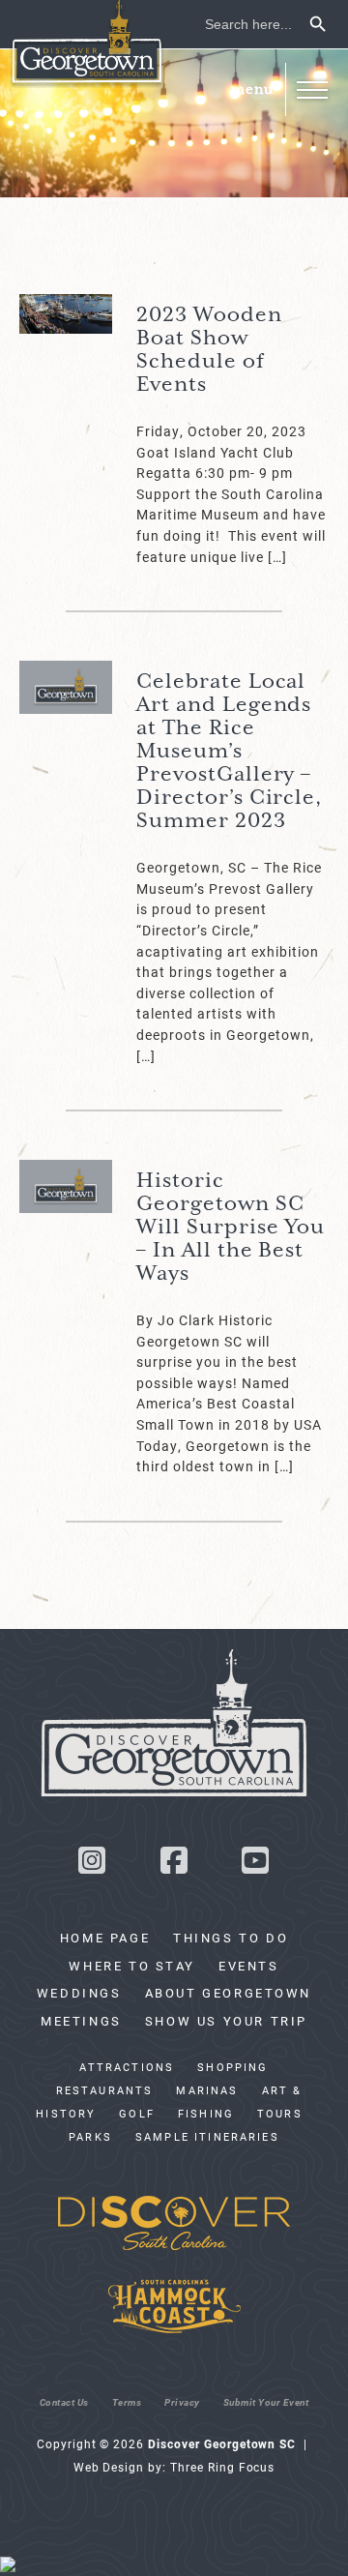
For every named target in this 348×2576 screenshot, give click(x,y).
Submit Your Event (266, 2402)
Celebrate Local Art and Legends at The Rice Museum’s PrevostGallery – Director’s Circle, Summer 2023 (229, 752)
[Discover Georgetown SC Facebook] (174, 1865)
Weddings (79, 1993)
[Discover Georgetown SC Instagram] (92, 1865)
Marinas (207, 2090)
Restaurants (105, 2090)
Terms (127, 2402)
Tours (280, 2114)
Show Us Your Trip (226, 2021)
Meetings (81, 2021)
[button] (312, 89)
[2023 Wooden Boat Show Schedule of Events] (66, 314)
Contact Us (64, 2402)
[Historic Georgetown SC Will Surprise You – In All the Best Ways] (66, 1186)
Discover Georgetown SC (87, 44)
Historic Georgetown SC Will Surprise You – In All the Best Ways (231, 1228)
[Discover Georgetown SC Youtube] (256, 1865)
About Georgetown (228, 1993)
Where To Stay (132, 1966)
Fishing (206, 2114)
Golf (137, 2114)
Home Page (105, 1938)
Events (249, 1966)
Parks (90, 2137)
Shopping (232, 2067)
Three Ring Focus (222, 2467)
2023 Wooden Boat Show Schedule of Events (209, 350)
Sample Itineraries (207, 2137)
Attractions (127, 2067)
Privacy (182, 2402)
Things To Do (231, 1938)
